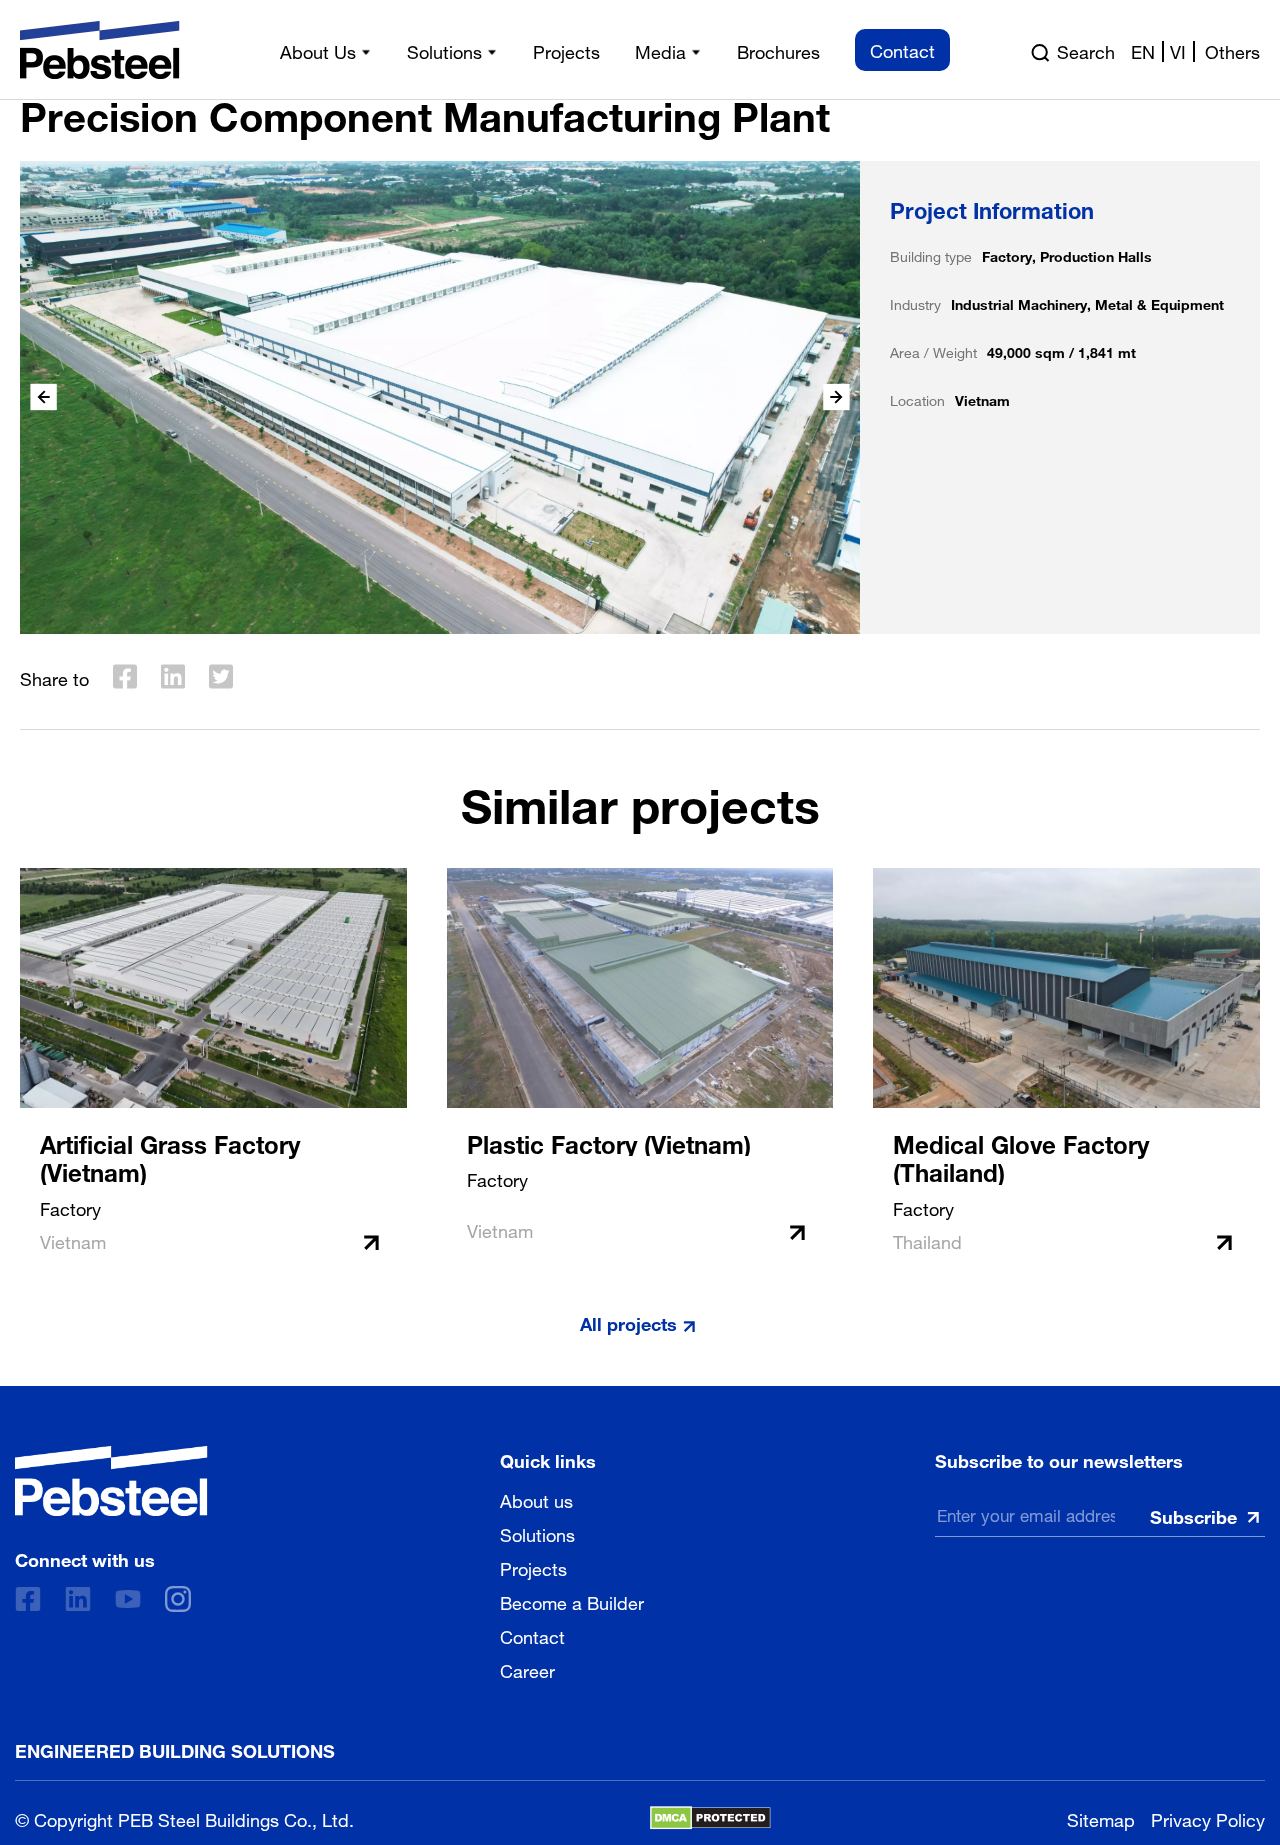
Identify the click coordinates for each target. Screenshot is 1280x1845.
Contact (532, 1635)
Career (527, 1669)
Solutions (537, 1533)
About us (536, 1499)
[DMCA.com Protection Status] (710, 1818)
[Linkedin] (78, 1599)
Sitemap (1101, 1817)
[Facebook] (28, 1599)
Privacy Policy (1208, 1817)
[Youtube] (128, 1599)
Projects (533, 1567)
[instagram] (178, 1599)
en (1143, 50)
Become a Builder (572, 1601)
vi (1178, 50)
